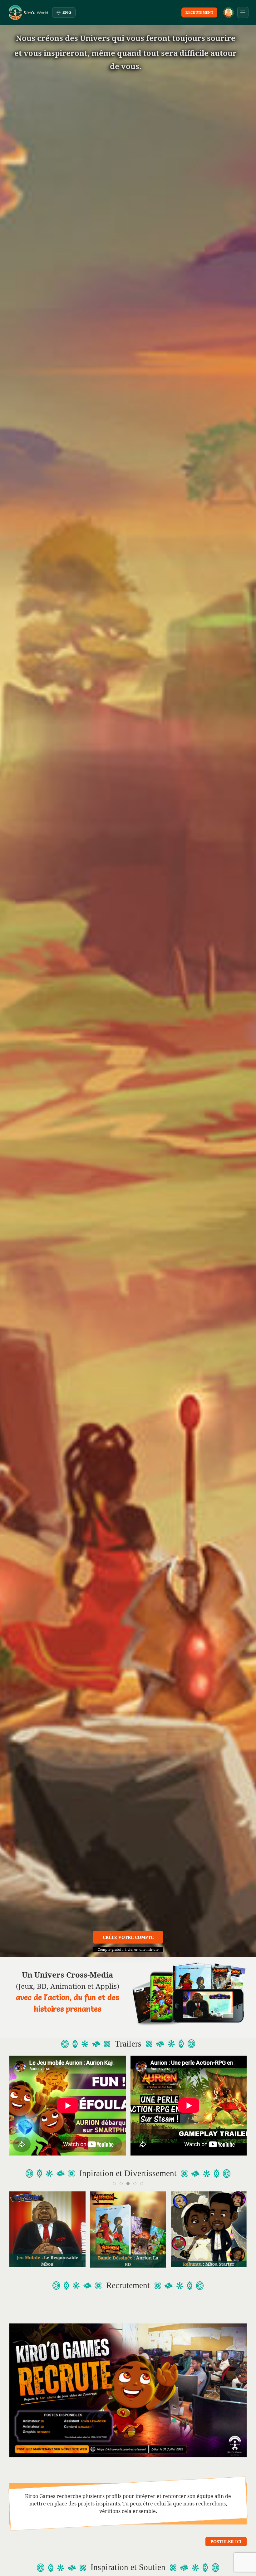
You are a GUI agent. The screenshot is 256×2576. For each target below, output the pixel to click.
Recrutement (199, 12)
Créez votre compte (128, 1937)
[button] (243, 12)
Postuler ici (226, 2542)
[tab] (114, 2184)
